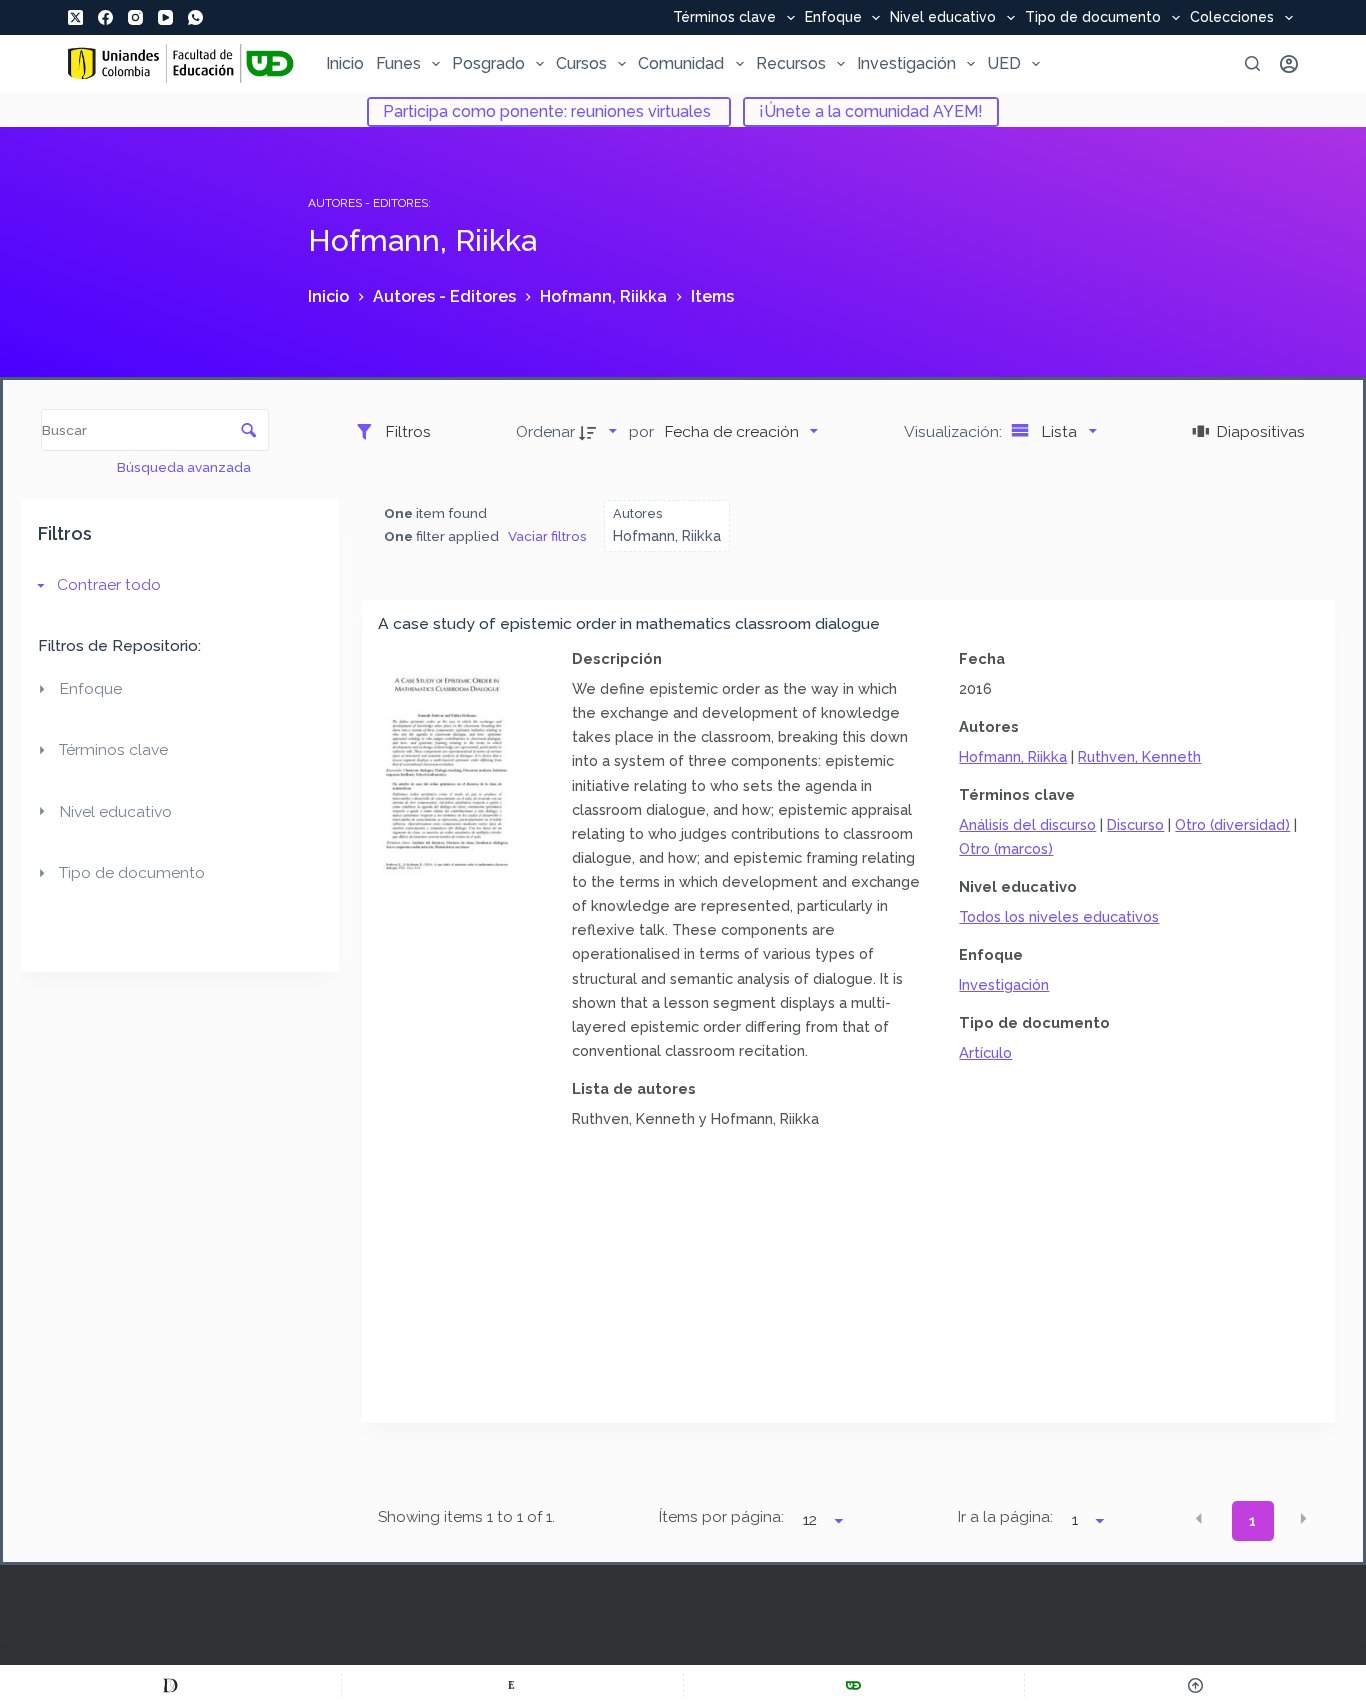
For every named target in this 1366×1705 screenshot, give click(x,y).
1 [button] (1252, 1521)
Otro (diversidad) (1232, 824)
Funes (398, 63)
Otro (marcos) (1006, 848)
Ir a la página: (1005, 1517)
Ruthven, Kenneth (1139, 756)
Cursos (581, 63)
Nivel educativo (943, 18)
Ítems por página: (721, 1517)
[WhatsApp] (195, 17)
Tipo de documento (1093, 18)
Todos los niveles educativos (1059, 916)
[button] (1199, 1519)
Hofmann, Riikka (1013, 756)
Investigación (906, 63)
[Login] (1289, 64)
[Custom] (170, 1685)
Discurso (1135, 824)
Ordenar (545, 431)
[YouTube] (165, 17)
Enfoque (833, 18)
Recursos (791, 63)
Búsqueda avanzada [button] (185, 467)
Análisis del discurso (1027, 824)
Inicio (345, 63)
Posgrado (488, 63)
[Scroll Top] (1195, 1685)
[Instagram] (135, 17)
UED (1004, 63)
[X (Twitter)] (75, 17)
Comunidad (681, 63)
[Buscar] (1252, 63)
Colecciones (1232, 18)
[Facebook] (105, 17)
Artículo (985, 1052)
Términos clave (724, 18)
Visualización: (955, 431)
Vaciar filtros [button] (547, 536)
